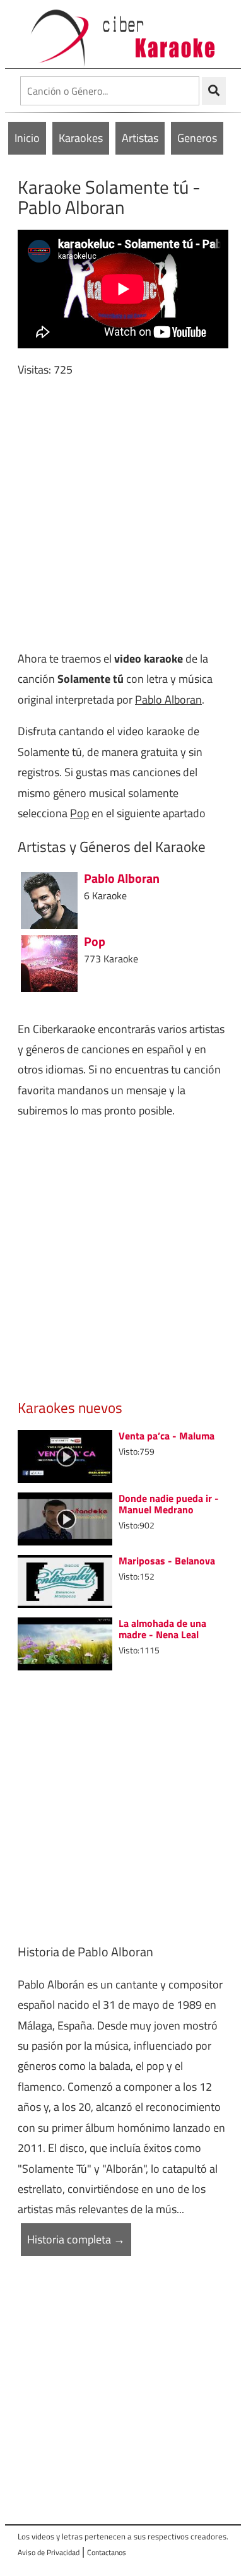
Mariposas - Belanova (167, 1561)
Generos (197, 138)
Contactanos (107, 2552)
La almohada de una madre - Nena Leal (162, 1629)
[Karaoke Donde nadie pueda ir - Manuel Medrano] (65, 1517)
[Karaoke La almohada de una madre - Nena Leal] (65, 1642)
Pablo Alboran (168, 700)
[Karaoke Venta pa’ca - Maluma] (65, 1455)
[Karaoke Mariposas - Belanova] (65, 1580)
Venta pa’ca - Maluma (167, 1436)
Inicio (27, 138)
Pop (79, 813)
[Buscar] (214, 91)
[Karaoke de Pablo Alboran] (49, 899)
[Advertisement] (123, 514)
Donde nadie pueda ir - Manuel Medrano (169, 1504)
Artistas (140, 138)
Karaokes (81, 138)
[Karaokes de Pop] (49, 962)
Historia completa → (76, 2239)
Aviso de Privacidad (49, 2552)
